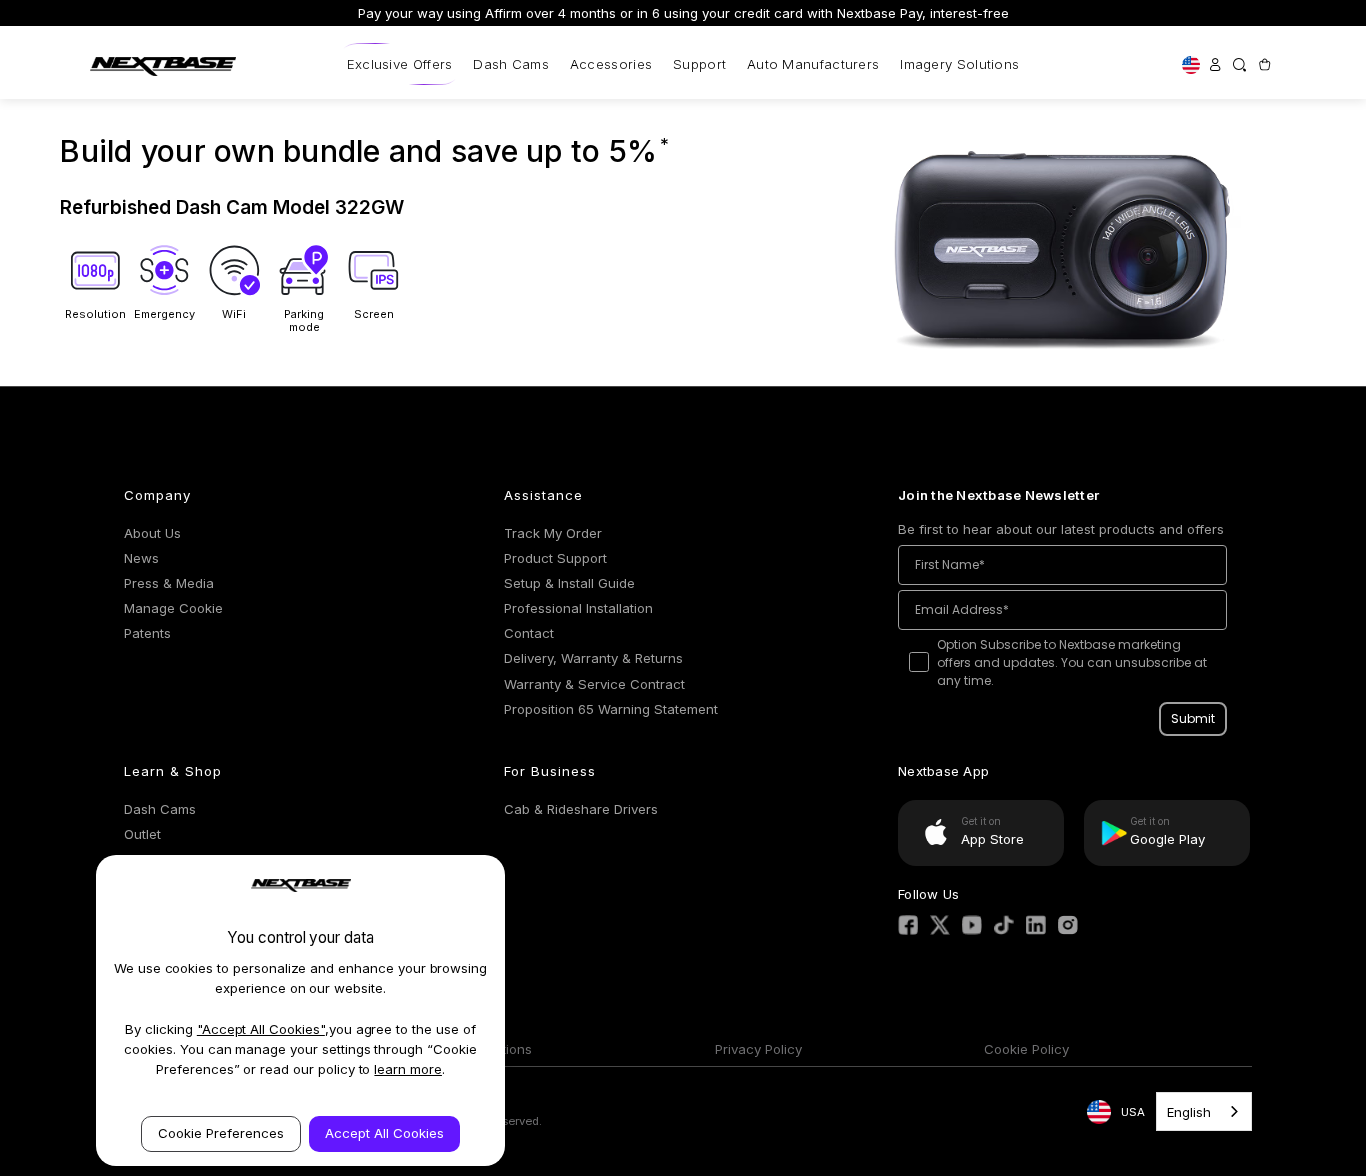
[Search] (1239, 64)
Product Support (555, 558)
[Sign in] (1215, 64)
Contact (529, 633)
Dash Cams (511, 64)
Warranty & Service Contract (594, 684)
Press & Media (169, 583)
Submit (1193, 718)
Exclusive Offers (400, 64)
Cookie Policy (1026, 1049)
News (141, 558)
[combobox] (1204, 1111)
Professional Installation (578, 608)
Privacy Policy (758, 1049)
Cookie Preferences (221, 1133)
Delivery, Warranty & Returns (593, 658)
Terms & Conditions (470, 1049)
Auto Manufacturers (813, 64)
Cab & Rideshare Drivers (581, 809)
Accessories (611, 64)
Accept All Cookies (384, 1133)
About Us (152, 533)
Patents (147, 633)
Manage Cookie (173, 608)
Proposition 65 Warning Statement (611, 709)
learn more (408, 1069)
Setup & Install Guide (569, 583)
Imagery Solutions (959, 64)
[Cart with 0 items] (1264, 64)
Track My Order (553, 533)
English (1189, 1112)
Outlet (142, 834)
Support (699, 64)
